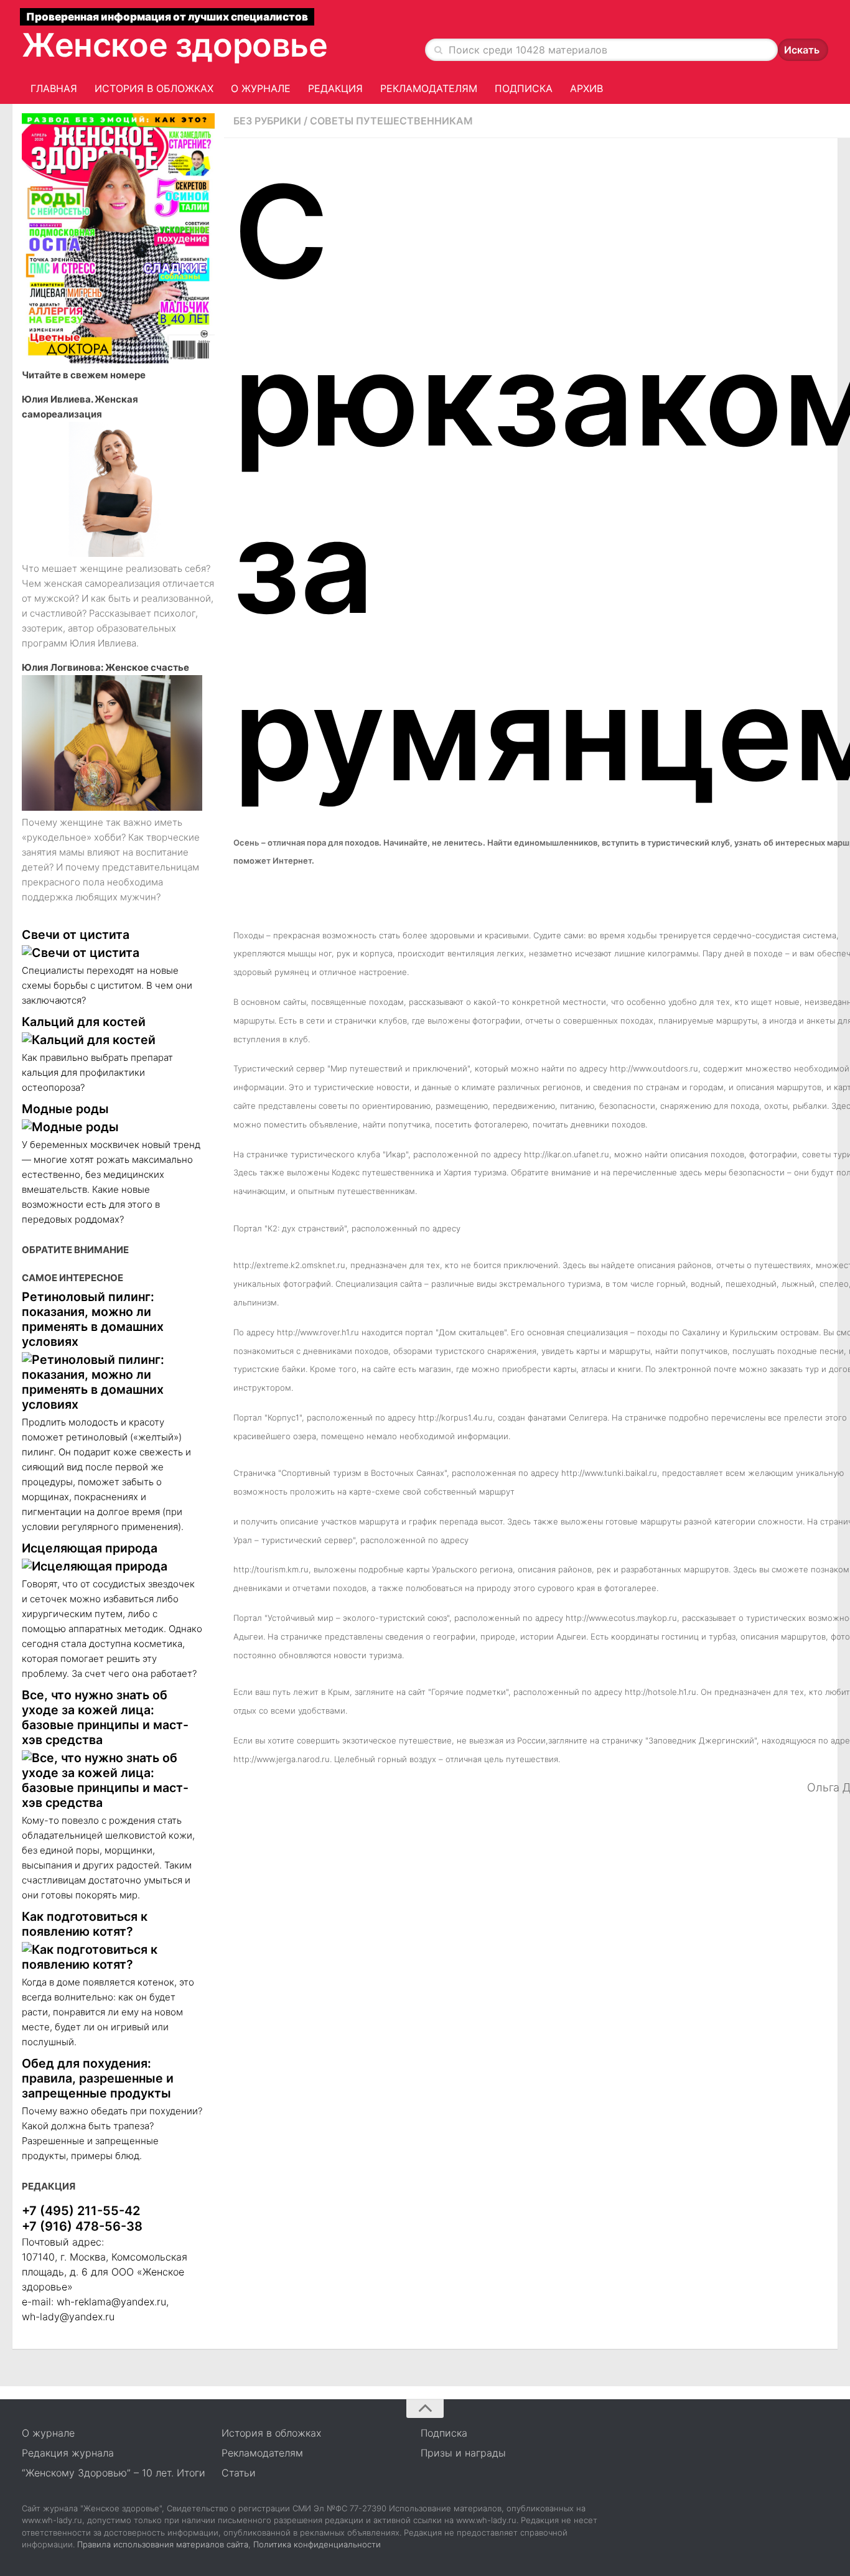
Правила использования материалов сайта (163, 2544)
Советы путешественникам (391, 121)
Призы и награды (463, 2453)
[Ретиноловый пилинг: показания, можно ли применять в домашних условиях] (112, 1382)
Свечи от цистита (76, 935)
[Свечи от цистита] (112, 953)
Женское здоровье (175, 45)
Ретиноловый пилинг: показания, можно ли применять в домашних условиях (93, 1319)
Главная (54, 88)
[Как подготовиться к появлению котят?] (112, 1957)
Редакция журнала (68, 2453)
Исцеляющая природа (90, 1548)
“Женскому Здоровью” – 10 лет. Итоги (114, 2473)
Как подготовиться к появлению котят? (85, 1924)
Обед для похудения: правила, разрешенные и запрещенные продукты (98, 2078)
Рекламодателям (429, 88)
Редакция (335, 88)
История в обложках (154, 88)
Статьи (239, 2473)
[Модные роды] (112, 1127)
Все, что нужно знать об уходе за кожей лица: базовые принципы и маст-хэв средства (105, 1717)
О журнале (261, 88)
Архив (586, 88)
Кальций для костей (84, 1022)
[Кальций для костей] (112, 1040)
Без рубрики (267, 121)
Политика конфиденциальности (317, 2544)
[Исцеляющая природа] (112, 1566)
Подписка (524, 88)
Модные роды (65, 1109)
